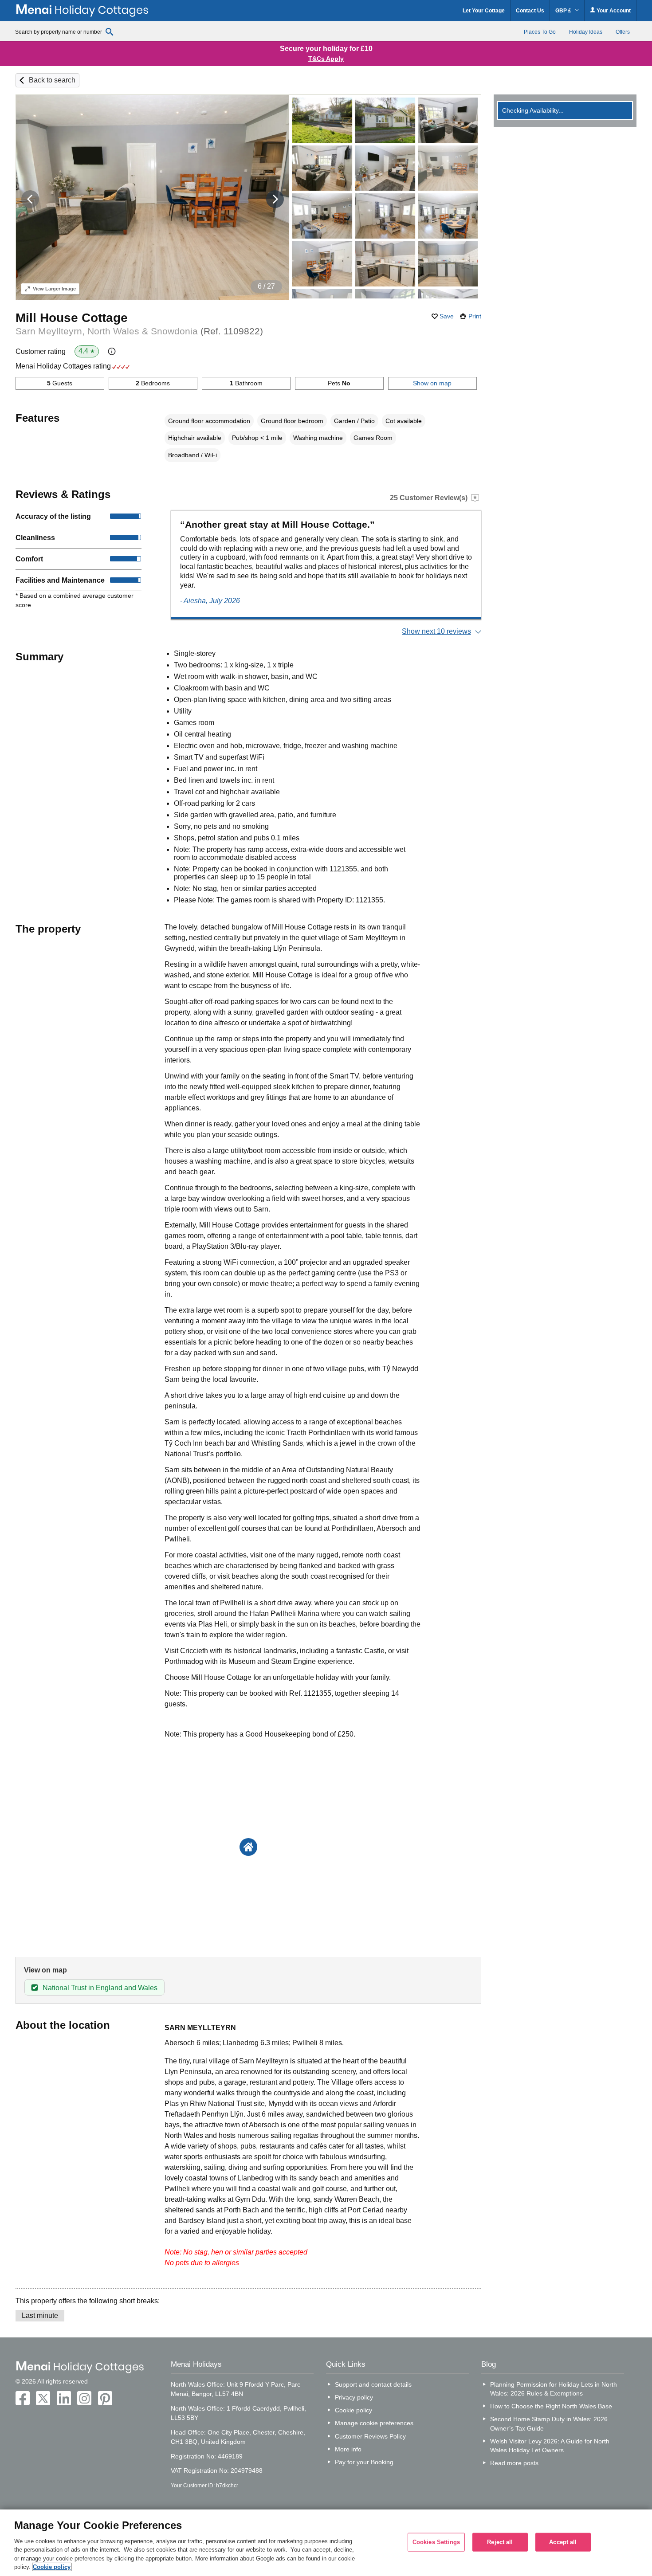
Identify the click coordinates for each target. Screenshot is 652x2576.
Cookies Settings (436, 2542)
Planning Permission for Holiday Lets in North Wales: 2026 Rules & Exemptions (554, 2389)
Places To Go (540, 32)
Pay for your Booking (364, 2462)
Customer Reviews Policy (370, 2436)
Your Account (613, 11)
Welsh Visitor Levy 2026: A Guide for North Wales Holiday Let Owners (550, 2446)
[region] (326, 2543)
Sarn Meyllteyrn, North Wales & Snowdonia (139, 331)
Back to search (52, 80)
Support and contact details (373, 2384)
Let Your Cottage (484, 11)
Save (447, 316)
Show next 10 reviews (436, 631)
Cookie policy (353, 2410)
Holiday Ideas (586, 32)
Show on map (432, 383)
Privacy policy (354, 2397)
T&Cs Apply (326, 59)
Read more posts (514, 2463)
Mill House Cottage (72, 318)
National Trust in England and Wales (100, 1988)
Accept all (563, 2542)
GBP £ (564, 11)
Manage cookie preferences (374, 2423)
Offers (623, 32)
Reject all (500, 2542)
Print (475, 316)
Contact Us (530, 11)
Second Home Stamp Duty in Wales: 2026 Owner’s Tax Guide (549, 2423)
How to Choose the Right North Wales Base (551, 2406)
